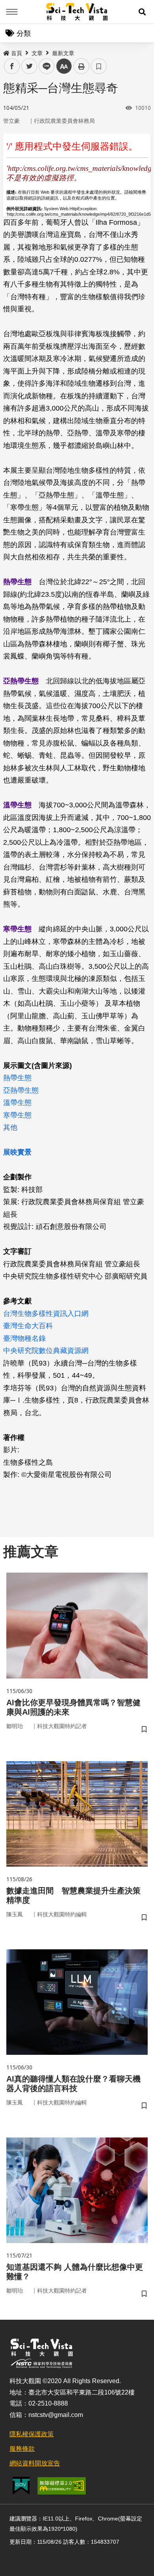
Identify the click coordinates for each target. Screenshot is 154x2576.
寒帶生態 (17, 1115)
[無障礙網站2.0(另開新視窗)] (62, 2486)
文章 (37, 53)
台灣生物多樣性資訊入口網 (46, 1314)
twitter (29, 66)
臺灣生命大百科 (28, 1326)
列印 (81, 66)
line (44, 66)
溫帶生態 (17, 1103)
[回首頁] (77, 12)
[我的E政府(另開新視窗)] (21, 2486)
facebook (12, 66)
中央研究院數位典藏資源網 (46, 1351)
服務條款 (22, 2449)
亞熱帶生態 (21, 1090)
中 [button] (64, 66)
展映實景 (17, 1152)
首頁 (17, 53)
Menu (12, 12)
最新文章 (63, 53)
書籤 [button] (99, 66)
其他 (10, 1127)
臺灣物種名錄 (24, 1338)
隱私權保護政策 (32, 2434)
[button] (142, 12)
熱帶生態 (17, 1078)
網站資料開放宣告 (35, 2463)
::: (6, 52)
